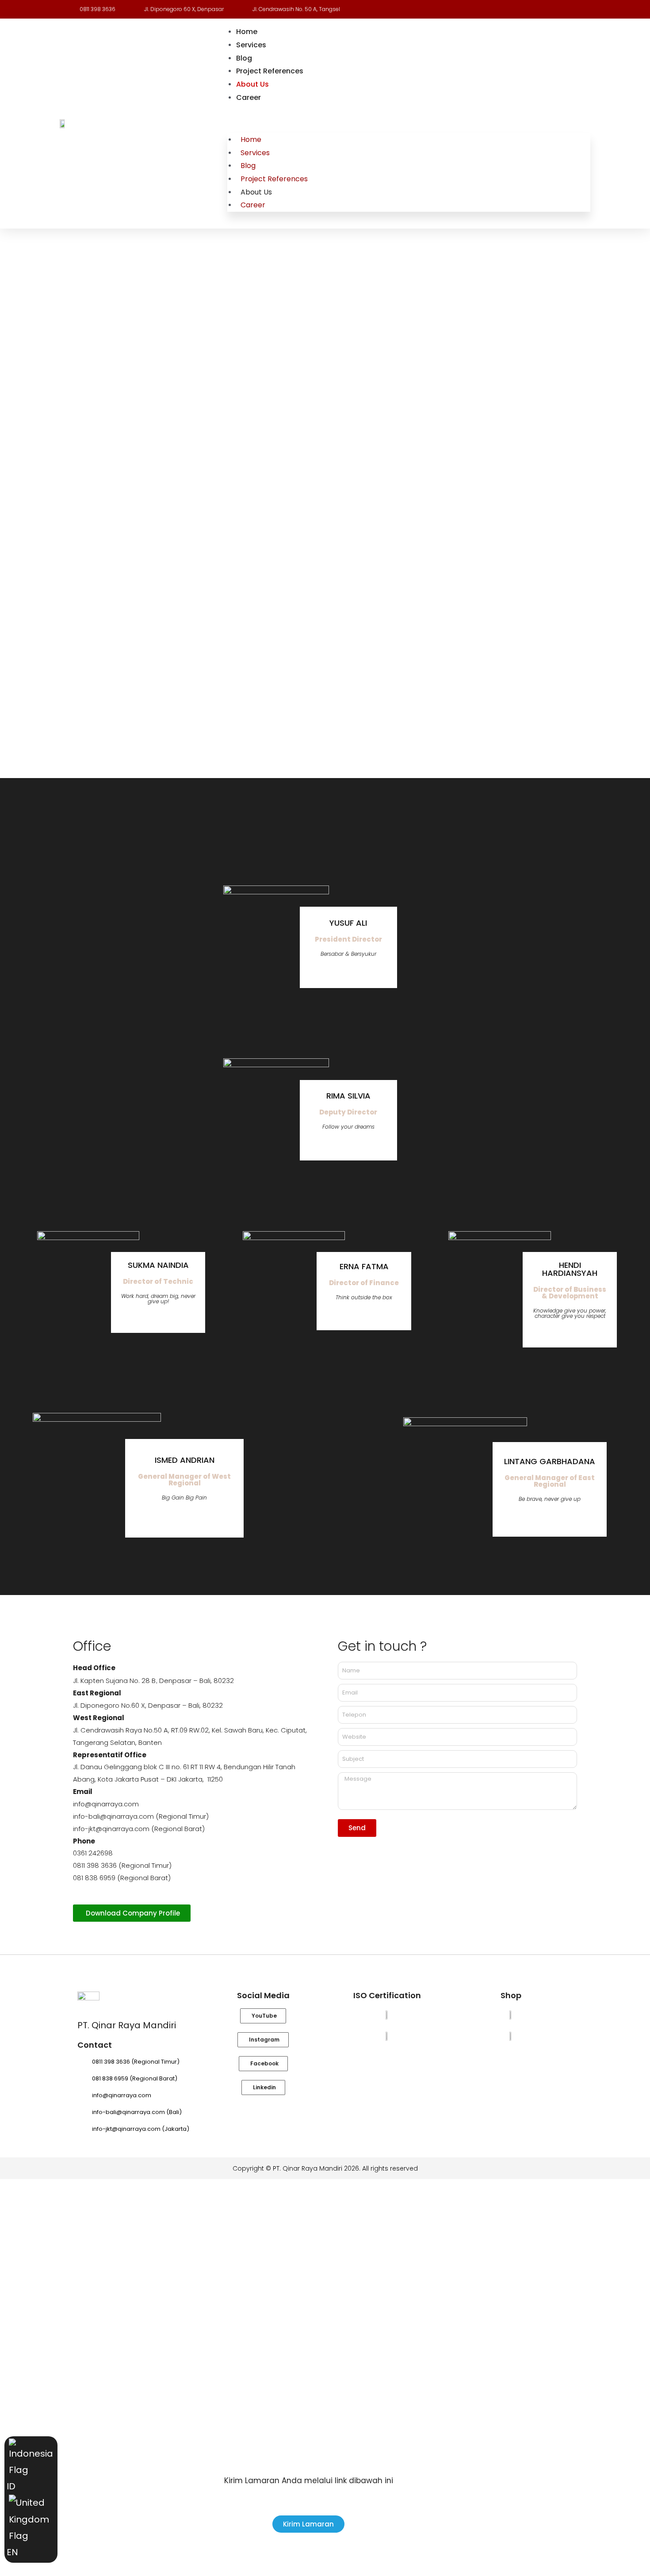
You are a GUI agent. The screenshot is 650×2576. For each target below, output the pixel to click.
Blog (244, 58)
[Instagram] (348, 971)
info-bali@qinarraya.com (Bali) (137, 2112)
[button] (409, 120)
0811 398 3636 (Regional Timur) (136, 2062)
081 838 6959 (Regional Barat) (135, 2078)
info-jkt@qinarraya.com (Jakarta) (141, 2129)
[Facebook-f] (335, 971)
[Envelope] (362, 971)
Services (251, 45)
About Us (252, 84)
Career (249, 97)
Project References (270, 71)
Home (247, 32)
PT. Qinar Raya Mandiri (127, 2025)
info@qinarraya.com (122, 2095)
